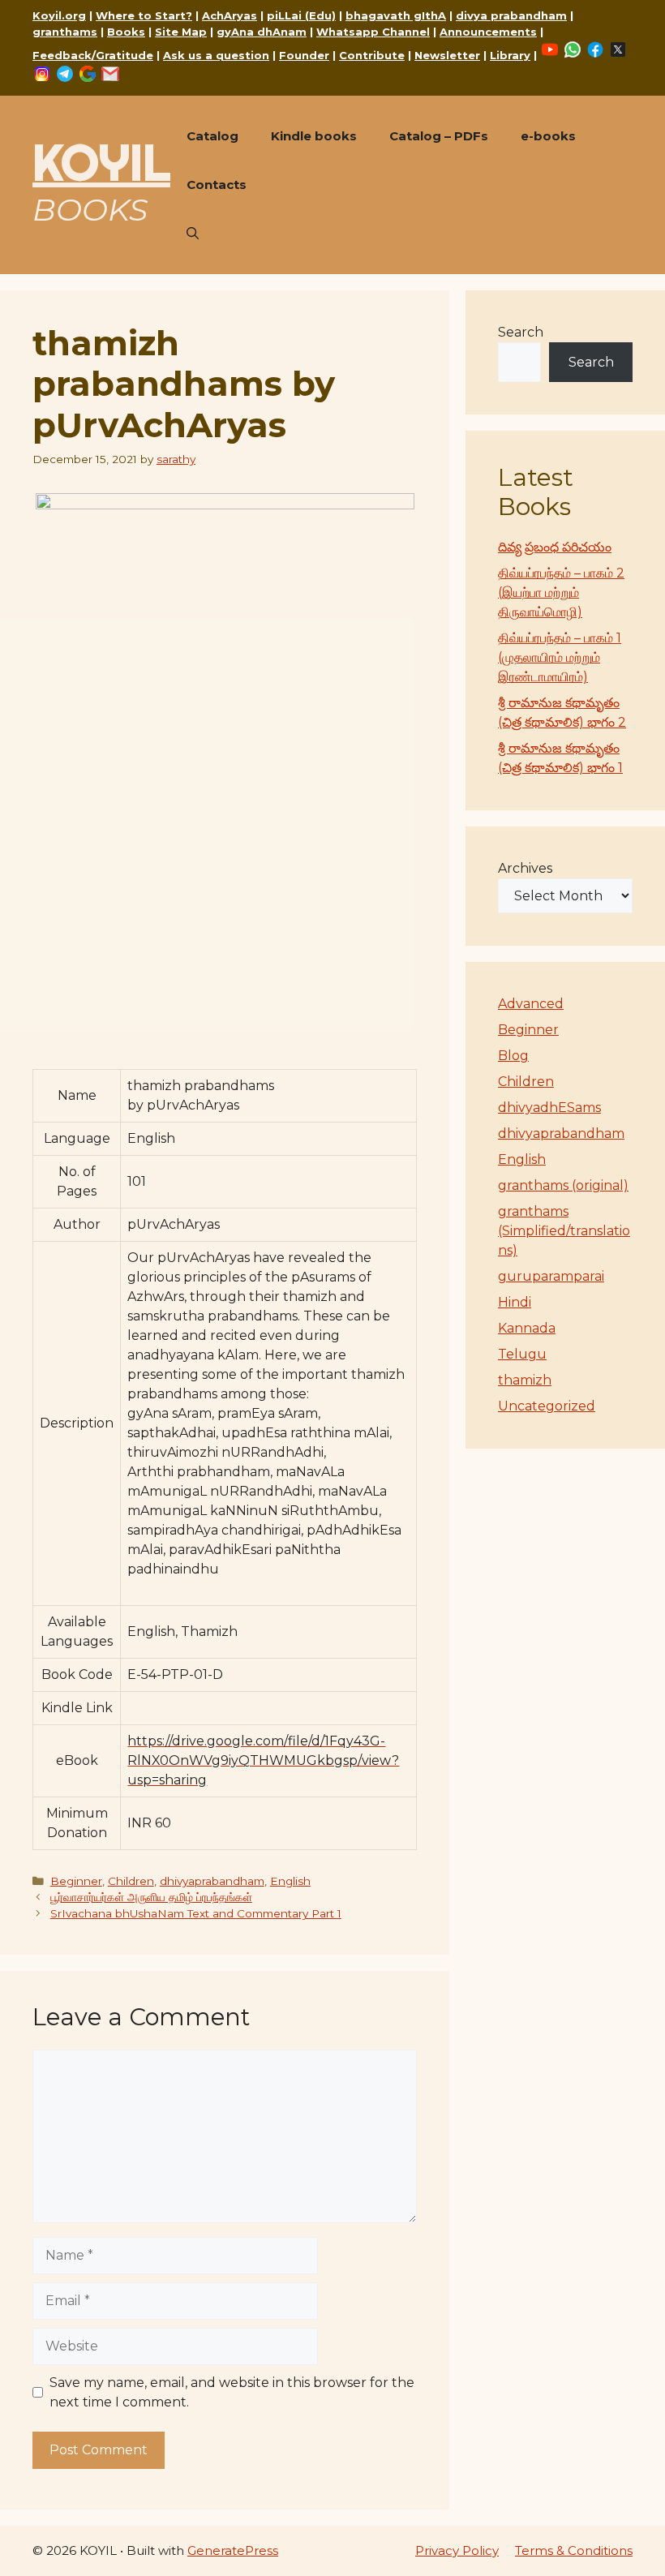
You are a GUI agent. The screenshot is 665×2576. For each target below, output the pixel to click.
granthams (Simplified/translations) (564, 1231)
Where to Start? (144, 15)
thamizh (525, 1380)
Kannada (527, 1328)
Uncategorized (547, 1406)
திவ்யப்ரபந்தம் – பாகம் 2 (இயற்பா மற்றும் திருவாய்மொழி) (561, 592)
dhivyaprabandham (212, 1881)
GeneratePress (233, 2550)
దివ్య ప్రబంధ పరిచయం (555, 547)
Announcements (488, 32)
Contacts (217, 185)
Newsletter (447, 55)
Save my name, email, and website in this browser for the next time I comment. (232, 2392)
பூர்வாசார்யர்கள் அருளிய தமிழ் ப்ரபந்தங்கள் (151, 1897)
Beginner (76, 1881)
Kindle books (314, 136)
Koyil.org (59, 15)
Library (510, 55)
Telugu (522, 1354)
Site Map (181, 32)
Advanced (531, 1004)
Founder (304, 55)
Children (131, 1881)
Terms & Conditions (574, 2550)
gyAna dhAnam (262, 32)
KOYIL (101, 162)
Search (521, 332)
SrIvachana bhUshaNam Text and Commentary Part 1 (196, 1913)
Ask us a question (216, 55)
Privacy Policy (457, 2550)
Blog (513, 1056)
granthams (65, 32)
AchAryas (230, 15)
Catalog (212, 136)
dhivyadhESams (549, 1108)
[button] (193, 234)
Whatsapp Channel (373, 32)
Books (126, 32)
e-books (548, 136)
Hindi (515, 1302)
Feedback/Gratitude (93, 55)
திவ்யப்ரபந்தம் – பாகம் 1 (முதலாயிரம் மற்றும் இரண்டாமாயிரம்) (560, 657)
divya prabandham (511, 15)
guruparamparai (551, 1276)
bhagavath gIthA (396, 15)
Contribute (372, 55)
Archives (525, 868)
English (290, 1881)
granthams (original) (563, 1185)
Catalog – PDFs (439, 136)
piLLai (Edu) (301, 15)
